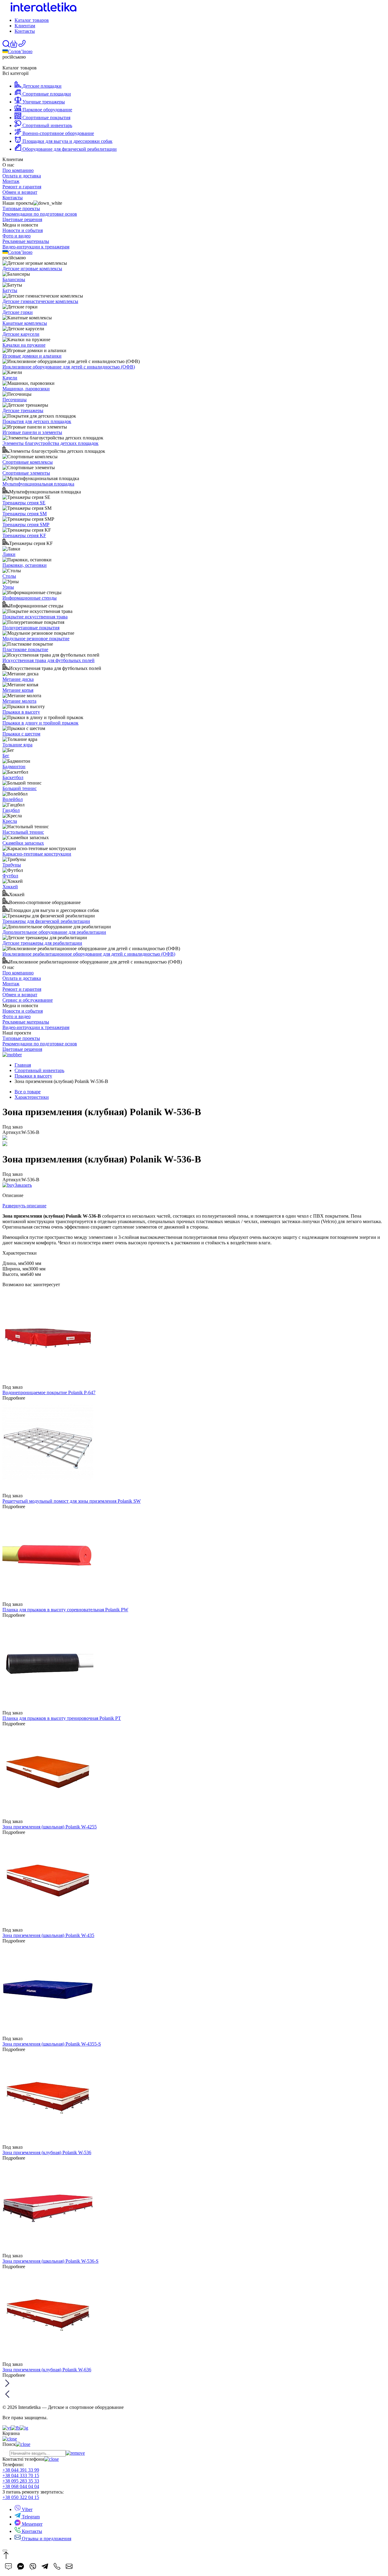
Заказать (23, 1185)
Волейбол (13, 799)
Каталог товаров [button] (32, 20)
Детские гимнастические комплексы (40, 301)
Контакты (25, 31)
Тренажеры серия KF (24, 535)
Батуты (10, 290)
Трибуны (12, 865)
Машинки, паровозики (26, 389)
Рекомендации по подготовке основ (40, 214)
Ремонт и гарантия (22, 187)
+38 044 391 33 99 (21, 2470)
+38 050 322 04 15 (21, 2497)
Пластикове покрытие (25, 649)
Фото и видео (17, 236)
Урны (8, 587)
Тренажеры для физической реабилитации (46, 921)
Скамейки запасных (23, 843)
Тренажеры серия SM (25, 514)
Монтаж (11, 181)
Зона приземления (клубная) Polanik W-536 (47, 2152)
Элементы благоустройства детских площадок (50, 443)
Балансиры (14, 279)
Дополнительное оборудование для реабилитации (54, 932)
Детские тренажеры (23, 410)
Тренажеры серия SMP (26, 525)
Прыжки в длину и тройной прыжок (40, 723)
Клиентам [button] (25, 26)
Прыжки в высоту (21, 712)
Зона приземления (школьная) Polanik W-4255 (50, 1827)
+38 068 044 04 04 (21, 2486)
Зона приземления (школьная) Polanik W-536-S (50, 2261)
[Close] (5, 2551)
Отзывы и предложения (46, 2539)
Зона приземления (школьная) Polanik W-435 (48, 1935)
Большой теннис (20, 788)
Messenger (32, 2524)
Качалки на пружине (24, 345)
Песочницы (15, 400)
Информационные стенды (30, 598)
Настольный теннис (23, 832)
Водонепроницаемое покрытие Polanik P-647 (49, 1392)
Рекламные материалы (26, 241)
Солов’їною (20, 51)
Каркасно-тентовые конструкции (37, 854)
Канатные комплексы (25, 323)
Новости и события (23, 230)
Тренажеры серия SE (24, 503)
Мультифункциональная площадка (38, 484)
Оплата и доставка (22, 176)
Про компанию (18, 170)
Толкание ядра (17, 745)
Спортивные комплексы (28, 462)
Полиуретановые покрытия (31, 628)
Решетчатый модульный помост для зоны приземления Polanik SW (72, 1501)
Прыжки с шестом (21, 734)
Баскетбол (13, 777)
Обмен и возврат (20, 192)
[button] (14, 46)
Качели (10, 378)
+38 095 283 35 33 (21, 2481)
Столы (9, 576)
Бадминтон (14, 767)
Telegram (30, 2517)
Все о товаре (28, 1092)
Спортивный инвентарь (39, 1070)
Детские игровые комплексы (32, 269)
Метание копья (18, 690)
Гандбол (11, 810)
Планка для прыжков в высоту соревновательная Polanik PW (65, 1610)
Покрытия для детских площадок (37, 421)
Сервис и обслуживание (28, 1000)
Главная (23, 1065)
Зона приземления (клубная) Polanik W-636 (47, 2370)
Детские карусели (21, 334)
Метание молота (19, 701)
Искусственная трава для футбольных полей (48, 660)
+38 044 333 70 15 (21, 2475)
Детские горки (18, 312)
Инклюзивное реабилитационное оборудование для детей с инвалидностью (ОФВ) (89, 954)
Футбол (10, 876)
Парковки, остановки (25, 565)
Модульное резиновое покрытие (36, 639)
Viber (27, 2509)
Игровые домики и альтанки (32, 356)
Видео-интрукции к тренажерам (36, 247)
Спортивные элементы (26, 473)
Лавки (9, 554)
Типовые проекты (21, 209)
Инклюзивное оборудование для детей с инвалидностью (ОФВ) (69, 367)
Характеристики (32, 1097)
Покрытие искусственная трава (35, 617)
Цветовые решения (22, 219)
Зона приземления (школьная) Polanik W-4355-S (52, 2044)
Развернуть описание (24, 1206)
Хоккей (10, 887)
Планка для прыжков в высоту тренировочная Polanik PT (62, 1718)
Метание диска (18, 679)
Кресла (10, 821)
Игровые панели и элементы (32, 432)
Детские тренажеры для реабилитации (42, 943)
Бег (6, 756)
